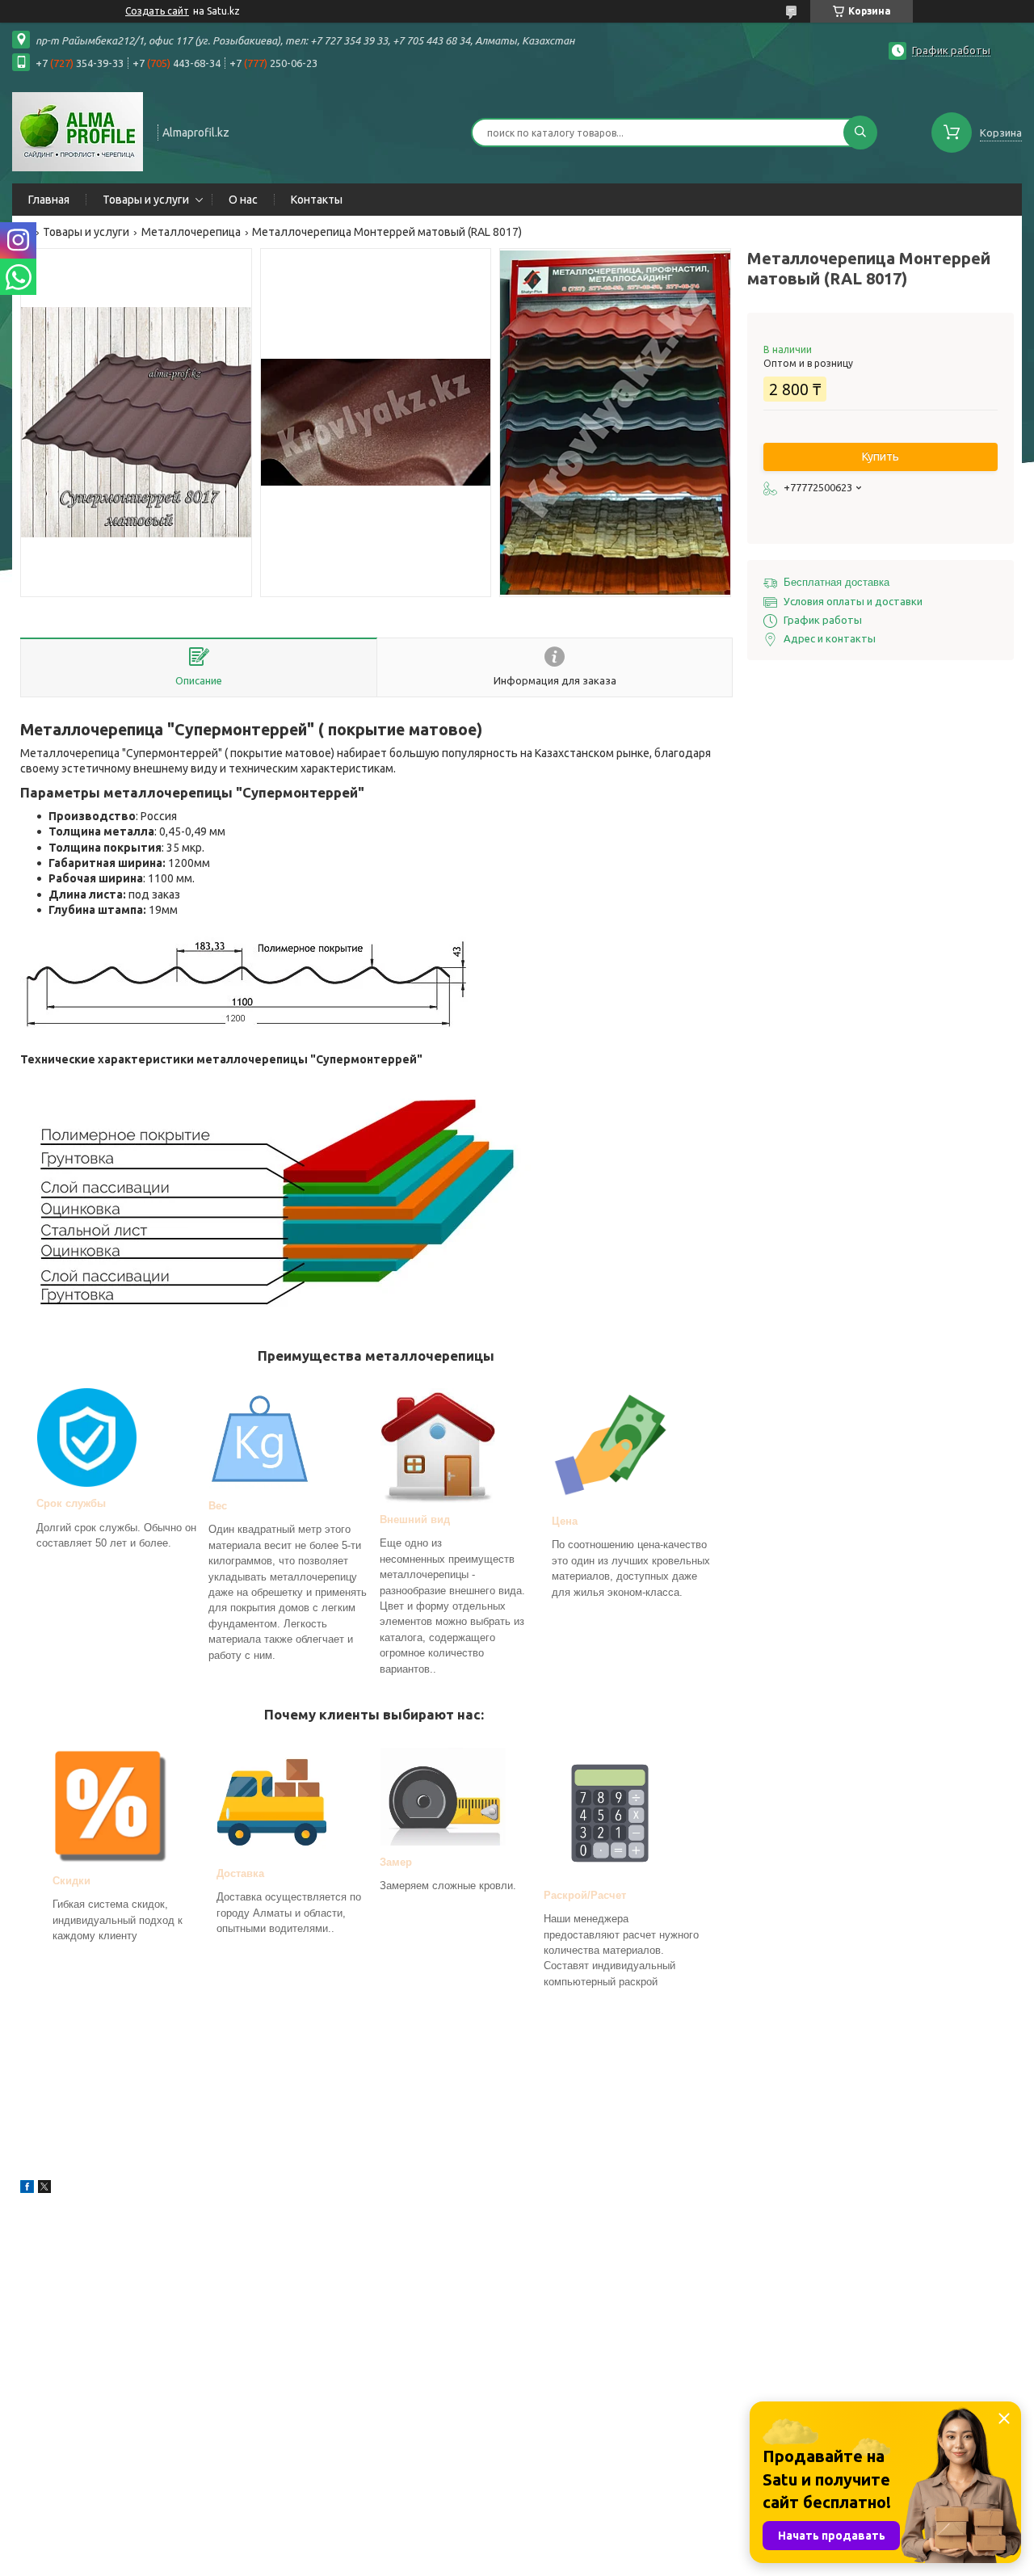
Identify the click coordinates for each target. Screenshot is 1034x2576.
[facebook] (27, 2189)
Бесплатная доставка (836, 582)
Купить (881, 457)
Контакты (317, 200)
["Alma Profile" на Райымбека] (78, 131)
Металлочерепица (191, 232)
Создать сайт (157, 11)
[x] (44, 2189)
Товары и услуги (146, 200)
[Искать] (860, 133)
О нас (243, 200)
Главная (49, 200)
